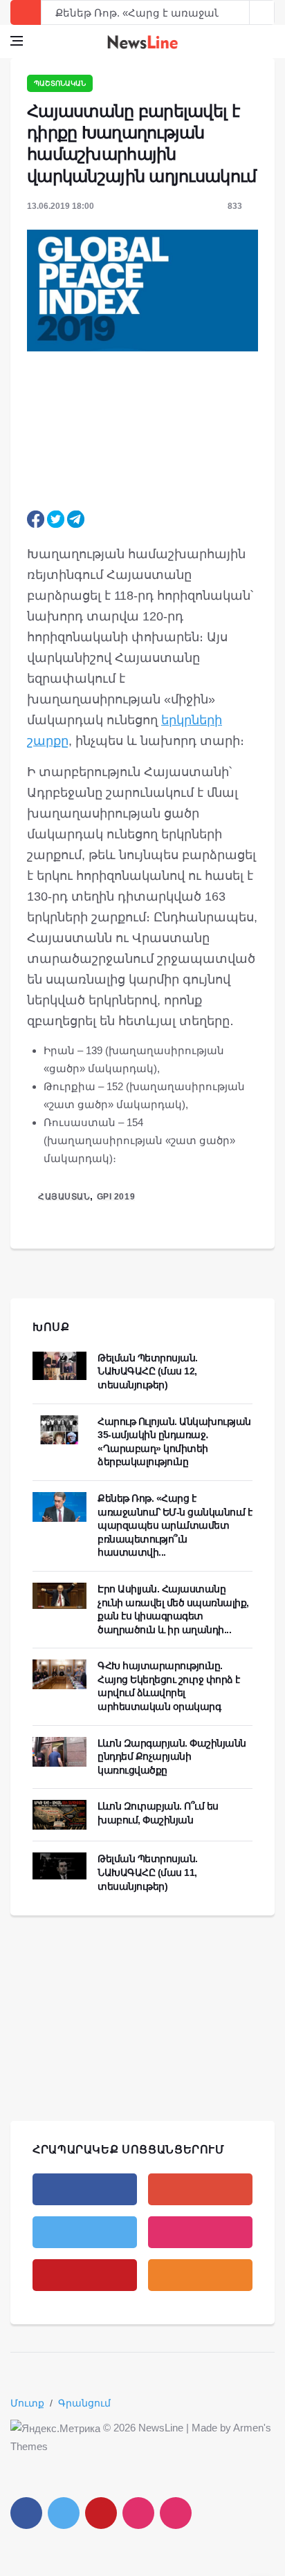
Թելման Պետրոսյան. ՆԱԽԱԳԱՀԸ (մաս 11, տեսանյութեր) (148, 1872)
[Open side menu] (17, 41)
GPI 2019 (116, 1197)
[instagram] (200, 2232)
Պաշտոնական (60, 83)
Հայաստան (64, 1197)
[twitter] (85, 2232)
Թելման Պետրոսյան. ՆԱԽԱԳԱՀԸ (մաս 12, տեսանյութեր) (148, 1371)
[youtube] (85, 2275)
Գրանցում (84, 2403)
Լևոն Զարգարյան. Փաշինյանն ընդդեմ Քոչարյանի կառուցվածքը (172, 1757)
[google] (200, 2189)
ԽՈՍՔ (51, 1327)
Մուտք (27, 2403)
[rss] (200, 2275)
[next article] (237, 12)
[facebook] (85, 2189)
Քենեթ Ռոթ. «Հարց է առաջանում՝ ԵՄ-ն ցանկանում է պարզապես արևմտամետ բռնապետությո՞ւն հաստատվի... (175, 1525)
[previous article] (262, 12)
